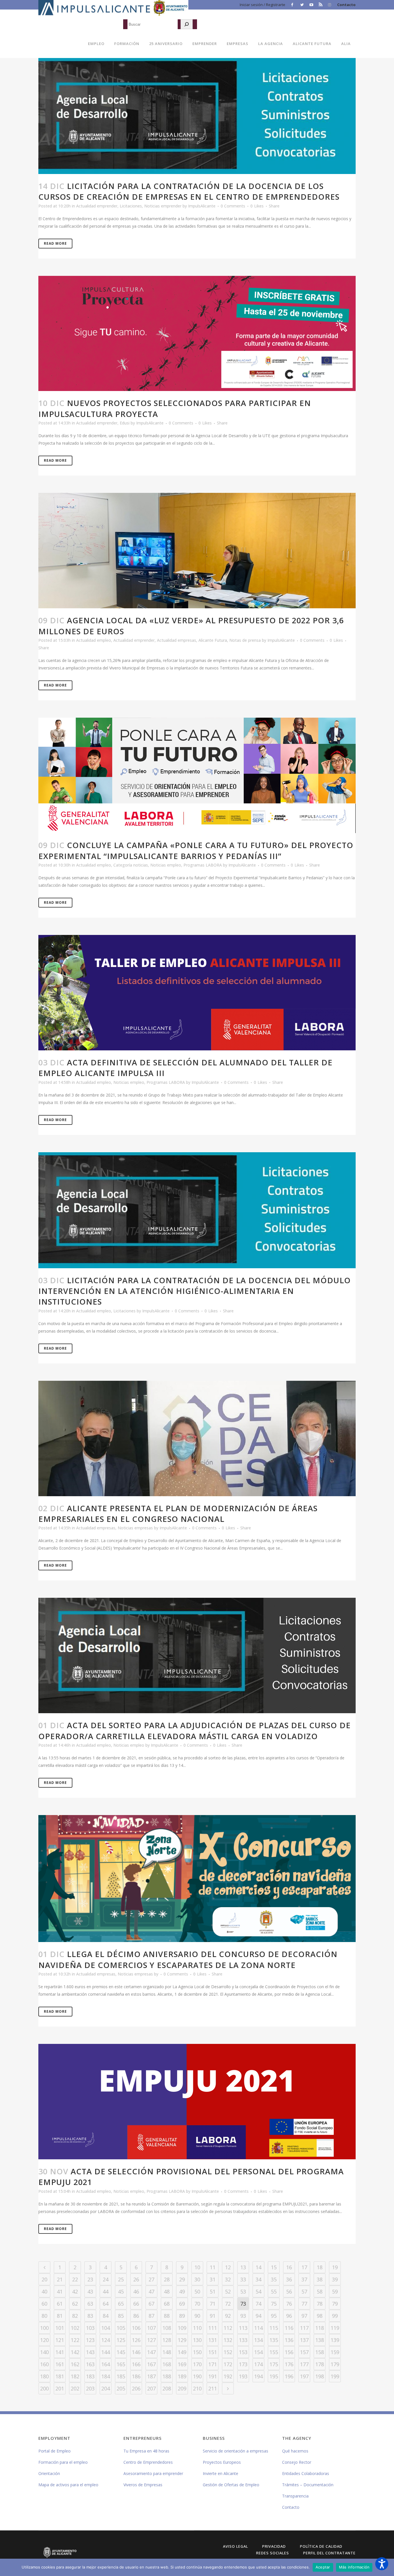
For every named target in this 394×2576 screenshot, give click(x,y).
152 (228, 2352)
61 (60, 2304)
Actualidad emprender (97, 206)
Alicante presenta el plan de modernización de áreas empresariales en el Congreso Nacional (178, 1514)
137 (304, 2340)
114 (258, 2328)
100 (44, 2328)
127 (151, 2340)
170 (197, 2364)
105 (121, 2328)
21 (60, 2279)
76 (289, 2304)
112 (228, 2328)
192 (228, 2376)
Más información (354, 2567)
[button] (382, 2564)
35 (274, 2279)
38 (320, 2279)
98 (320, 2316)
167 (151, 2364)
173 (243, 2364)
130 (197, 2340)
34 (258, 2279)
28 (167, 2279)
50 (197, 2291)
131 (213, 2340)
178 (320, 2364)
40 (44, 2291)
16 (289, 2267)
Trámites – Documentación (308, 2485)
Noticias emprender (163, 206)
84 (106, 2316)
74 (258, 2304)
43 (90, 2291)
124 (106, 2340)
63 (90, 2304)
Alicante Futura (213, 640)
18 (320, 2267)
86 (136, 2316)
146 (136, 2352)
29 (182, 2279)
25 (121, 2279)
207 (151, 2388)
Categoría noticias (131, 865)
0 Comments (233, 206)
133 (243, 2340)
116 (289, 2328)
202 (75, 2388)
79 (335, 2304)
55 (274, 2291)
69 (182, 2304)
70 (197, 2304)
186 (136, 2376)
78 (320, 2304)
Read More (55, 243)
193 (243, 2376)
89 (182, 2316)
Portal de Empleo (55, 2451)
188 (167, 2376)
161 (60, 2364)
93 (243, 2316)
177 (304, 2364)
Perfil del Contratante (329, 2553)
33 (243, 2279)
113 (243, 2328)
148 (167, 2352)
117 (304, 2328)
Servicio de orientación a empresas (236, 2451)
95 (274, 2316)
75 (274, 2304)
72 (228, 2304)
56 (289, 2291)
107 (151, 2328)
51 (213, 2291)
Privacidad (274, 2546)
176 (289, 2364)
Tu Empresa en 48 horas (146, 2451)
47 (151, 2291)
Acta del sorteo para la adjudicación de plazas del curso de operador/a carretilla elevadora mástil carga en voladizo (195, 1731)
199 (335, 2376)
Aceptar (323, 2567)
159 (335, 2352)
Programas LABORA (203, 865)
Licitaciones (131, 206)
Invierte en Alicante (221, 2473)
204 (106, 2388)
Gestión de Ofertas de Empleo (231, 2485)
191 (213, 2376)
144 (106, 2352)
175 (274, 2364)
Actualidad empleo (94, 640)
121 (60, 2340)
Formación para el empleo (63, 2462)
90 (197, 2316)
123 (90, 2340)
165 (121, 2364)
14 (258, 2267)
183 (90, 2376)
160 (44, 2364)
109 (182, 2328)
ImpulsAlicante (202, 206)
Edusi (125, 423)
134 (258, 2340)
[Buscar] (187, 24)
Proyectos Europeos (222, 2462)
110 (197, 2328)
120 (44, 2340)
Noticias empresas (135, 1528)
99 (335, 2316)
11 (213, 2267)
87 (151, 2316)
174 (258, 2364)
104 (106, 2328)
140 (44, 2352)
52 (228, 2291)
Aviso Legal (236, 2546)
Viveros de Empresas (143, 2485)
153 (243, 2352)
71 (213, 2304)
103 (90, 2328)
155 (274, 2352)
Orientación (49, 2473)
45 (121, 2291)
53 (243, 2291)
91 (213, 2316)
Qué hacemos (295, 2451)
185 (121, 2376)
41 (60, 2291)
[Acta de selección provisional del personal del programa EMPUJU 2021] (197, 2102)
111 (213, 2328)
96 (289, 2316)
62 (75, 2304)
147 (151, 2352)
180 (44, 2376)
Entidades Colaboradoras (306, 2473)
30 (197, 2279)
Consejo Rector (297, 2462)
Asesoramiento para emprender (153, 2473)
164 (106, 2364)
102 (75, 2328)
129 (182, 2340)
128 (167, 2340)
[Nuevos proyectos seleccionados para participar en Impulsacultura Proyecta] (197, 334)
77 (304, 2304)
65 (121, 2304)
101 (60, 2328)
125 (121, 2340)
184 (106, 2376)
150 (197, 2352)
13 (243, 2267)
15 (274, 2267)
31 (213, 2279)
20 (44, 2279)
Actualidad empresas (177, 640)
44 (106, 2291)
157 (304, 2352)
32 (228, 2279)
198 (320, 2376)
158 (320, 2352)
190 (197, 2376)
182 (75, 2376)
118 (320, 2328)
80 (44, 2316)
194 (258, 2376)
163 (90, 2364)
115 (274, 2328)
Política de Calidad (321, 2546)
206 (136, 2388)
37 (304, 2279)
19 (335, 2267)
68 (167, 2304)
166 (136, 2364)
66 (136, 2304)
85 (121, 2316)
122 (75, 2340)
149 (182, 2352)
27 (151, 2279)
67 (151, 2304)
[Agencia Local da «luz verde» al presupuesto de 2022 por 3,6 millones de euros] (197, 551)
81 (60, 2316)
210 (197, 2388)
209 (182, 2388)
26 (136, 2279)
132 (228, 2340)
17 (304, 2267)
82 (75, 2316)
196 (289, 2376)
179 (335, 2364)
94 (258, 2316)
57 (304, 2291)
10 (197, 2267)
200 (44, 2388)
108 (167, 2328)
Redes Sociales (273, 2553)
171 (213, 2364)
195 (274, 2376)
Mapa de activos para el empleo (68, 2485)
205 (121, 2388)
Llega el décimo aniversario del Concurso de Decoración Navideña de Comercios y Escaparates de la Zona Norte (188, 1959)
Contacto (346, 5)
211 (213, 2388)
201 (60, 2388)
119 (335, 2328)
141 (60, 2352)
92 (228, 2316)
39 (335, 2279)
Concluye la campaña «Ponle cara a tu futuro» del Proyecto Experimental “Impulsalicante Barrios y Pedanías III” (196, 850)
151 (213, 2352)
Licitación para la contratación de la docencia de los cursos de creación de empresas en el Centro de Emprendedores (189, 191)
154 (258, 2352)
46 (136, 2291)
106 (136, 2328)
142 (75, 2352)
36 (289, 2279)
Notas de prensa (245, 640)
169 (182, 2364)
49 (182, 2291)
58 (320, 2291)
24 (106, 2279)
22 (75, 2279)
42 (75, 2291)
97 (304, 2316)
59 (335, 2291)
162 (75, 2364)
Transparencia (295, 2496)
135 (274, 2340)
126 (136, 2340)
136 (289, 2340)
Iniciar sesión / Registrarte (262, 5)
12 (228, 2267)
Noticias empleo (166, 865)
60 (44, 2304)
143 (90, 2352)
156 (289, 2352)
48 (167, 2291)
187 (151, 2376)
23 (90, 2279)
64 (106, 2304)
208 (167, 2388)
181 (60, 2376)
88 (167, 2316)
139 (335, 2340)
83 (90, 2316)
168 (167, 2364)
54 (258, 2291)
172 (228, 2364)
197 (304, 2376)
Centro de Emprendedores (148, 2462)
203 (90, 2388)
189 (182, 2376)
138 (320, 2340)
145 (121, 2352)
